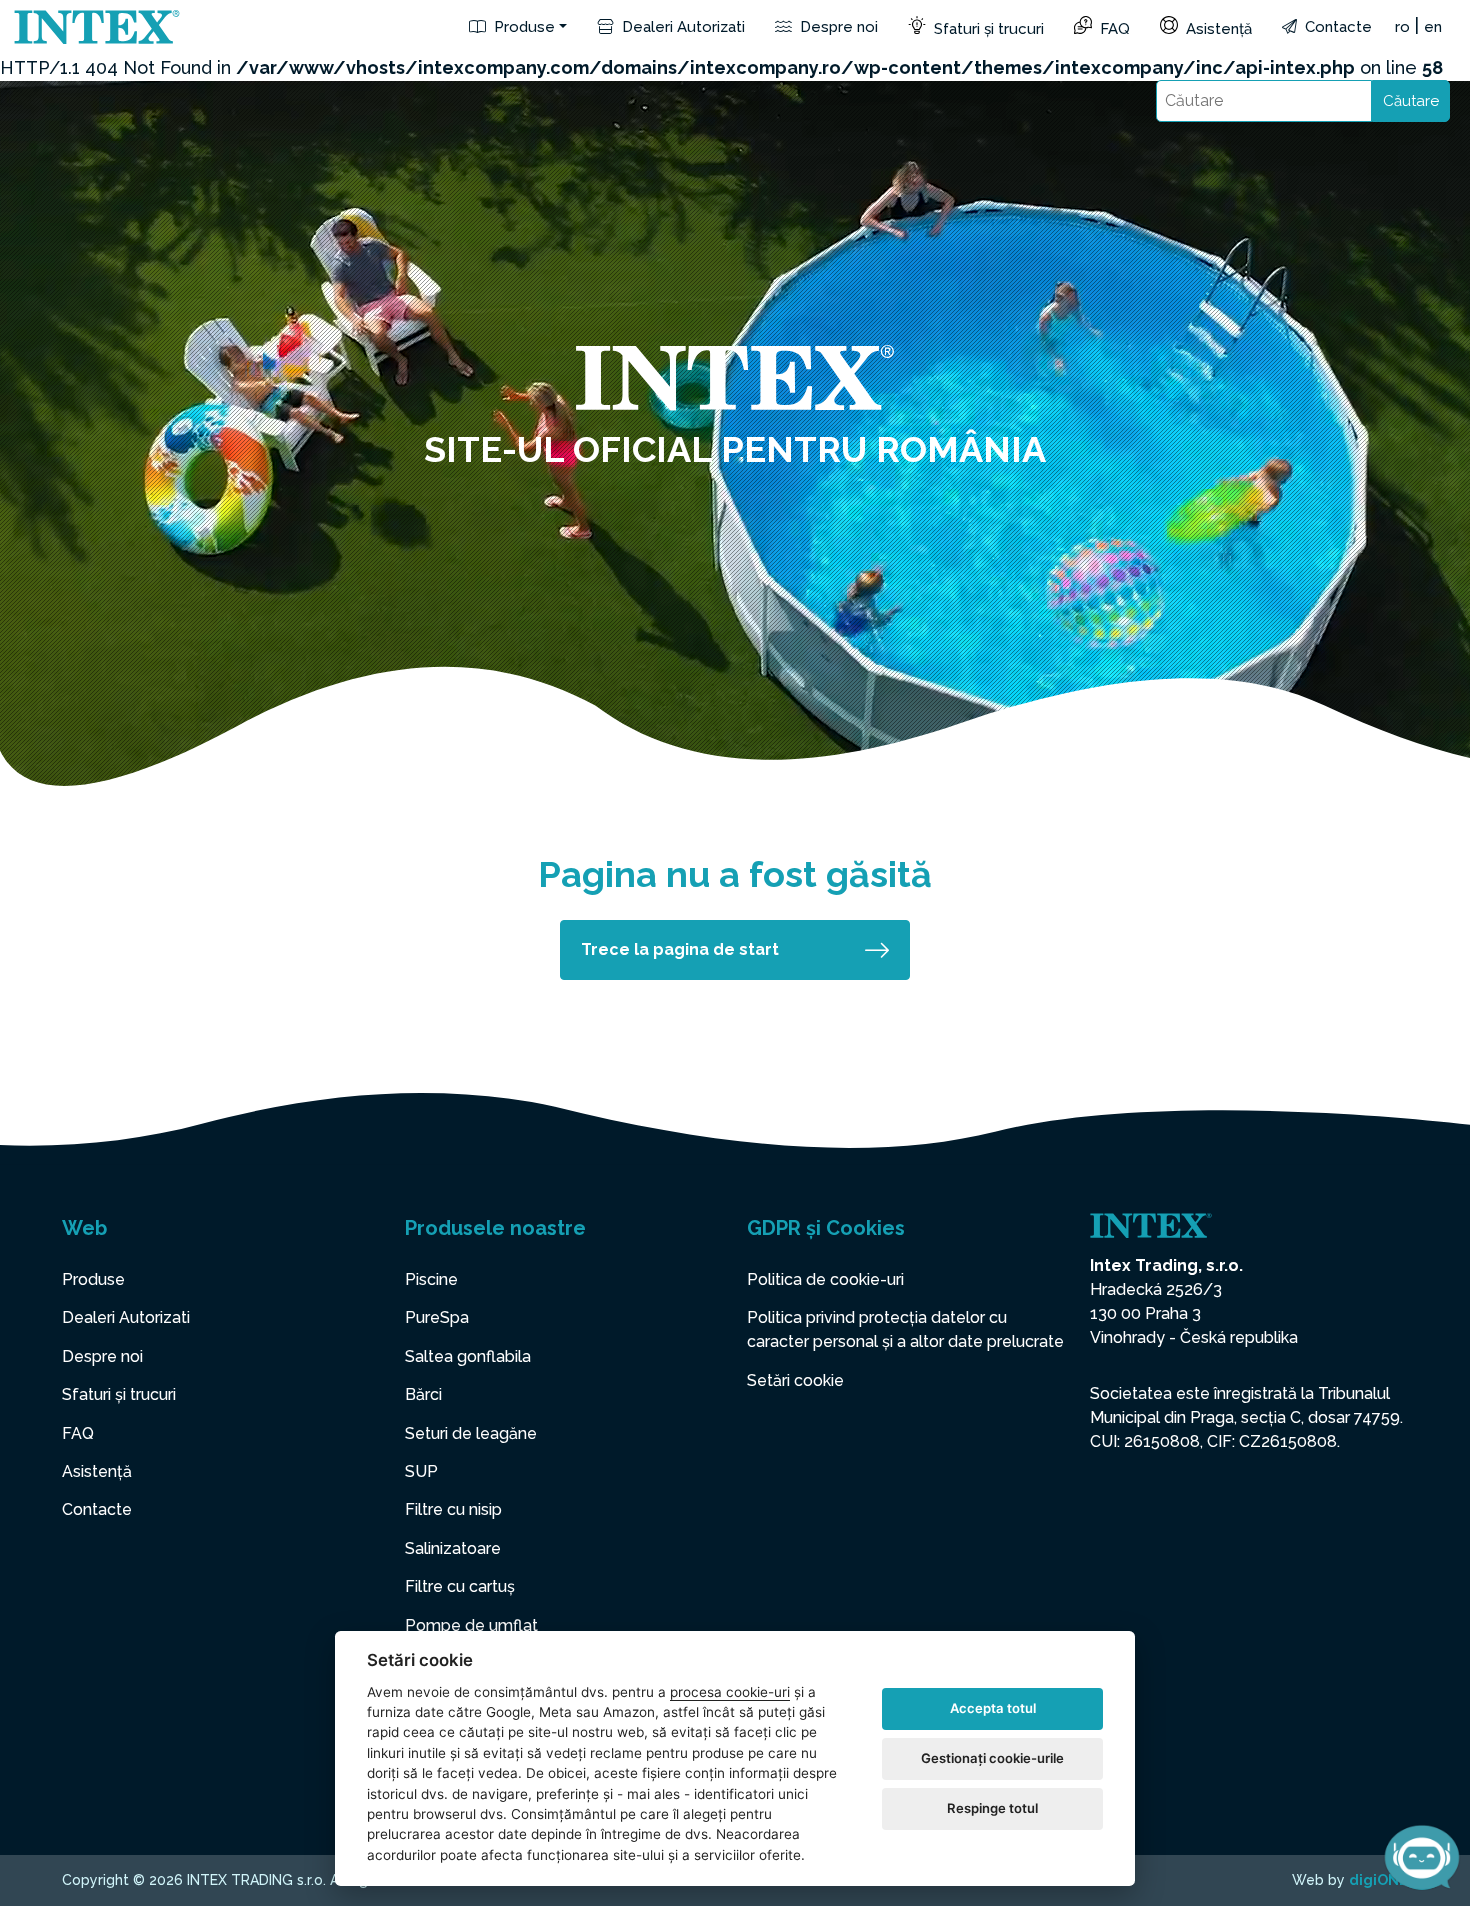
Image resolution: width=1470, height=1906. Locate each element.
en (1433, 27)
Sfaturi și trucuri (987, 29)
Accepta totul (993, 1708)
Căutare (1411, 101)
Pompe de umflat (471, 1625)
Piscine (431, 1279)
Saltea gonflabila (468, 1356)
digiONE (1378, 1880)
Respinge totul (992, 1808)
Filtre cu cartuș (460, 1586)
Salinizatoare (453, 1548)
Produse (522, 27)
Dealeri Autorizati (681, 27)
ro (1402, 27)
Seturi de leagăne (471, 1433)
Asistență (1217, 29)
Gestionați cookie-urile (992, 1758)
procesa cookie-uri (730, 1692)
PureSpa (437, 1317)
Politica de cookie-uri (825, 1279)
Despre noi (837, 27)
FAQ (1113, 29)
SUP (421, 1471)
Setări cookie (795, 1380)
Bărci (423, 1394)
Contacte (1336, 27)
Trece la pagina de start (680, 949)
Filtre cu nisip (453, 1509)
